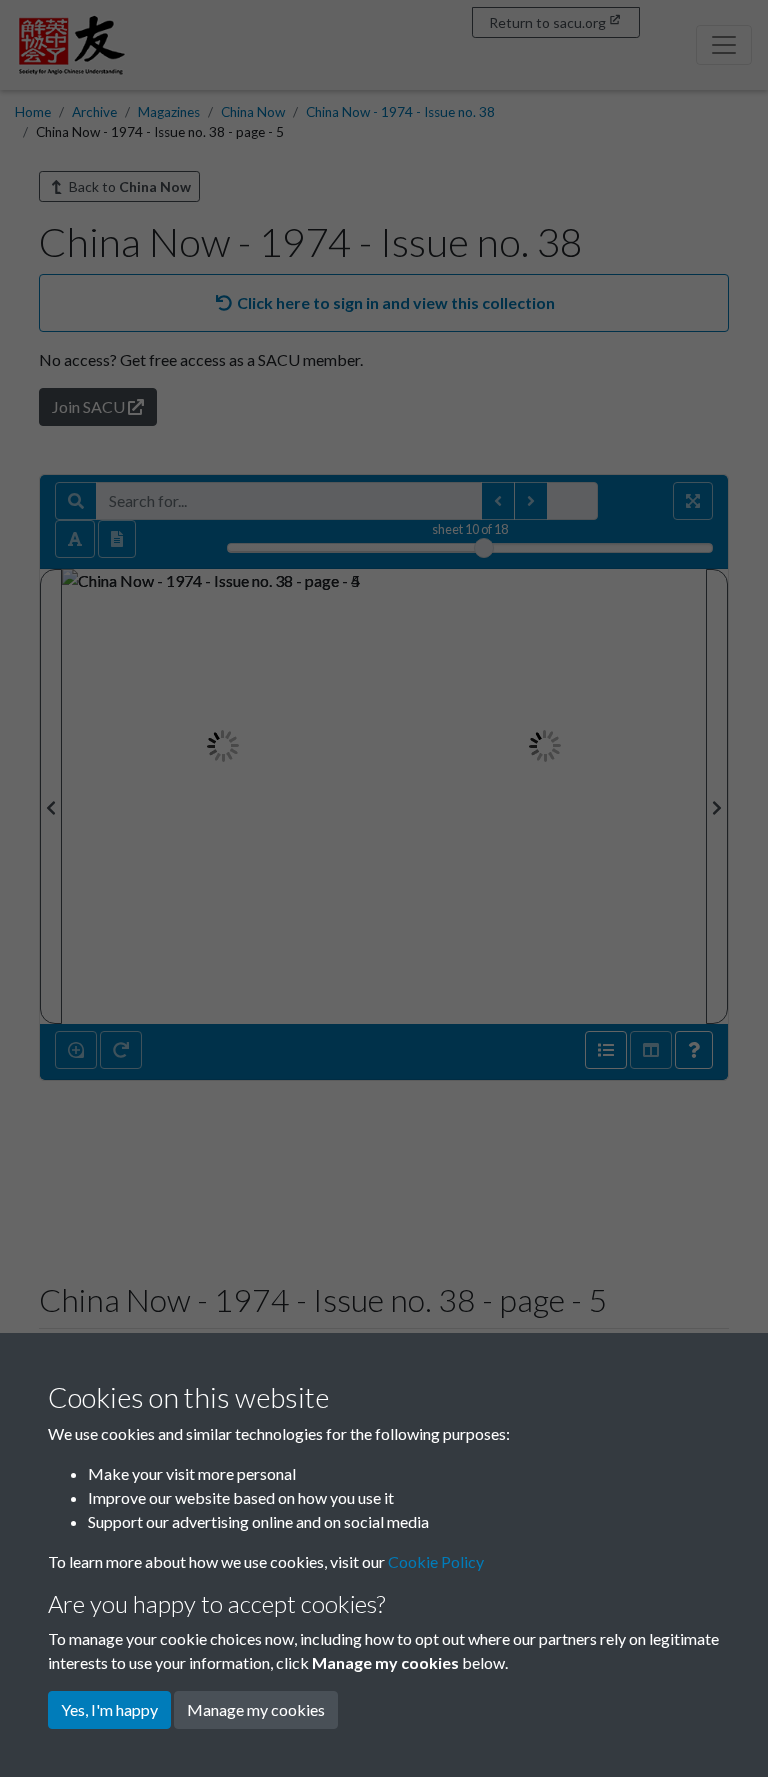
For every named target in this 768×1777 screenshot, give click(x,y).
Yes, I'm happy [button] (109, 1709)
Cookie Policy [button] (436, 1561)
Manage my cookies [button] (256, 1709)
